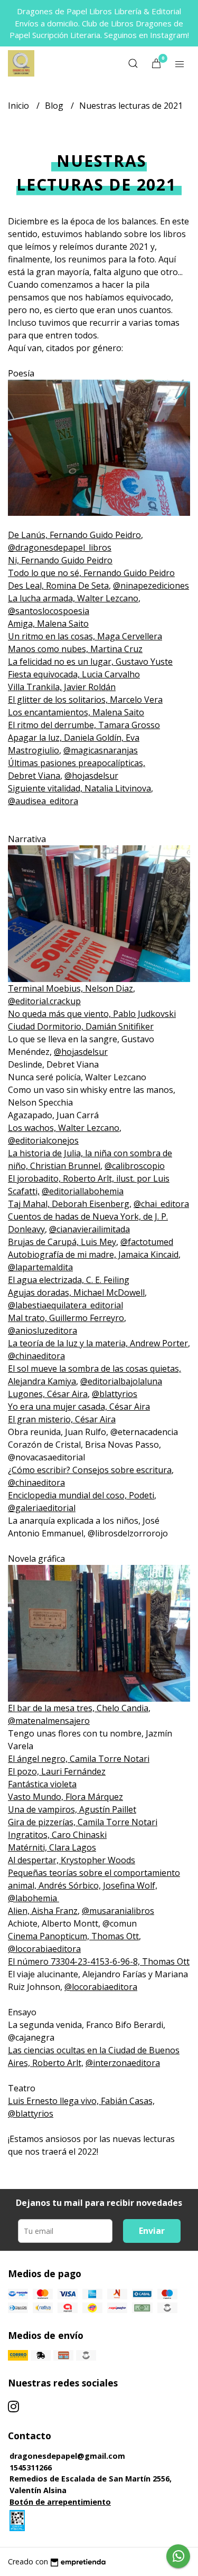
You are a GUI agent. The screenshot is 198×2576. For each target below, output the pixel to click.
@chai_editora (161, 1204)
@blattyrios (115, 1394)
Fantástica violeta (42, 1784)
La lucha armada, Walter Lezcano (73, 598)
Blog (55, 106)
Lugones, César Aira (48, 1394)
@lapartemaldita (40, 1267)
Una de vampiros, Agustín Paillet (72, 1809)
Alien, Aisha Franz (43, 1911)
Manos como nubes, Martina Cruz (75, 649)
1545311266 (31, 2468)
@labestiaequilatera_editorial (65, 1305)
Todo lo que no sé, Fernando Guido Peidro (91, 573)
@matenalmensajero (49, 1721)
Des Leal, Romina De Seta (58, 586)
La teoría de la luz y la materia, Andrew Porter (98, 1343)
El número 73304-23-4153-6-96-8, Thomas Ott (99, 1961)
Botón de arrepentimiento (60, 2502)
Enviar (152, 2231)
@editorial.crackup (44, 1001)
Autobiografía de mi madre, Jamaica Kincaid (93, 1254)
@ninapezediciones (151, 586)
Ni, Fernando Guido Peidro (60, 560)
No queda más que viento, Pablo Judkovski (92, 1014)
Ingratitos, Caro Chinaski (57, 1835)
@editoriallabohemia (83, 1191)
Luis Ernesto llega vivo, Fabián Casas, (81, 2101)
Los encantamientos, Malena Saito (76, 712)
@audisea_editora (43, 801)
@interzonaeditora (123, 2063)
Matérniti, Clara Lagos (52, 1847)
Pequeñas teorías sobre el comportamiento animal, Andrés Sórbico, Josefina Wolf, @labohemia (94, 1885)
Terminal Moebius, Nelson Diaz (70, 988)
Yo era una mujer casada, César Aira (79, 1407)
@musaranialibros (118, 1911)
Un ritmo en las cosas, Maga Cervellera (85, 636)
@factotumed (147, 1242)
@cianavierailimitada (89, 1229)
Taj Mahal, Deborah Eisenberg (69, 1204)
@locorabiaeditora (44, 1949)
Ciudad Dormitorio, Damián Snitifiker (81, 1026)
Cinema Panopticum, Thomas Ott (73, 1936)
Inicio (20, 106)
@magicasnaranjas (101, 750)
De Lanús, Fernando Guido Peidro (74, 535)
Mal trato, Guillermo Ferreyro (66, 1318)
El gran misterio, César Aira (62, 1419)
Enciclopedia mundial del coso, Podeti (81, 1495)
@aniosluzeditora (43, 1331)
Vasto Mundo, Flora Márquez (65, 1797)
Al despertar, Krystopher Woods (72, 1860)
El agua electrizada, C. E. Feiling (69, 1280)
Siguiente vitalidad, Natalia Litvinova (79, 788)
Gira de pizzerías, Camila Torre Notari (83, 1822)
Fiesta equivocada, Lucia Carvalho (74, 674)
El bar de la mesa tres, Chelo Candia (78, 1708)
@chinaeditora (36, 1356)
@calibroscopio (135, 1166)
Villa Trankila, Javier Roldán (62, 687)
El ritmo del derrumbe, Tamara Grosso (84, 725)
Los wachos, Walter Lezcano (64, 1128)
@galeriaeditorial (42, 1508)
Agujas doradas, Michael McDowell (76, 1292)
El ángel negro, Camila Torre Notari (79, 1759)
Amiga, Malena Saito (48, 624)
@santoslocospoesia (49, 611)
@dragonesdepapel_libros (60, 548)
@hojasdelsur (91, 776)
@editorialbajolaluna (121, 1381)
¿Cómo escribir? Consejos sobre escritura (90, 1470)
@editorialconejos (43, 1140)
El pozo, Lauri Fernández (57, 1771)
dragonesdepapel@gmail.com (67, 2456)
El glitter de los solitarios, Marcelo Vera (85, 700)
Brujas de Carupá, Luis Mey (62, 1242)
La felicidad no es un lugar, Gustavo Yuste (90, 662)
